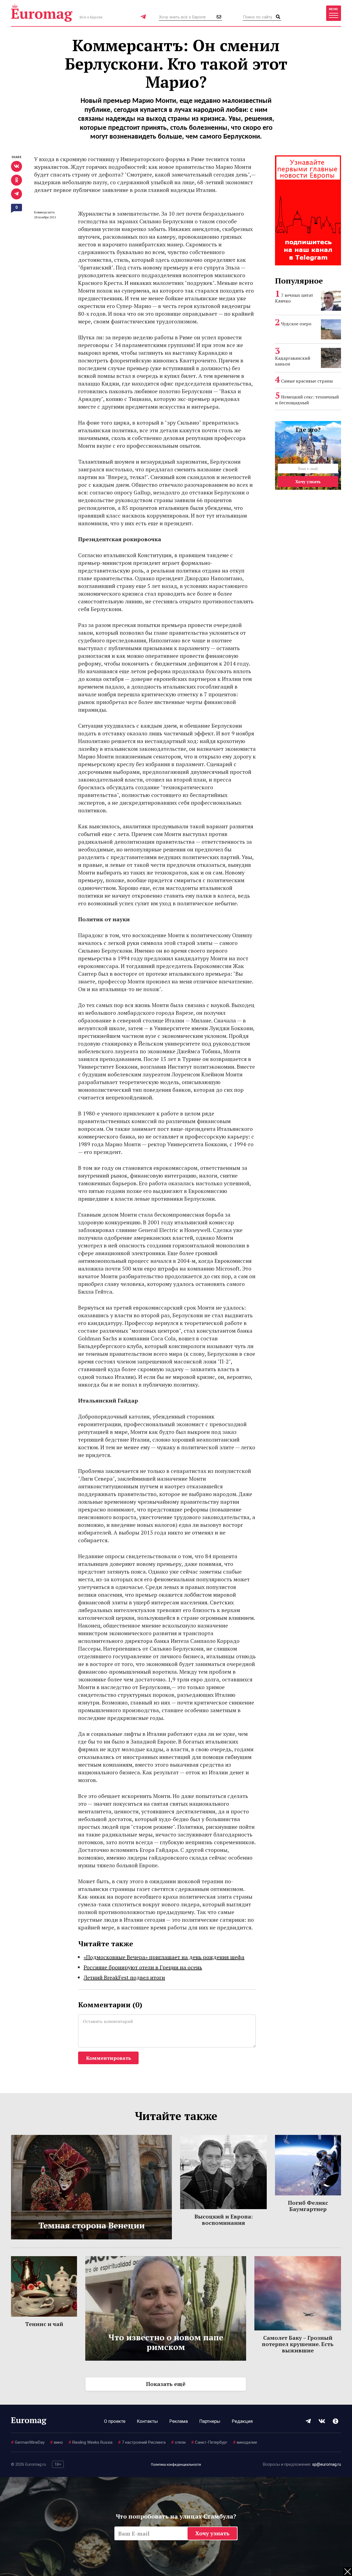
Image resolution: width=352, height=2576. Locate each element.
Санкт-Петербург (209, 2442)
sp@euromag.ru (327, 2464)
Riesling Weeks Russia (90, 2442)
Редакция (242, 2421)
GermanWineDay (28, 2442)
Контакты (147, 2421)
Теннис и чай (44, 2324)
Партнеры (210, 2421)
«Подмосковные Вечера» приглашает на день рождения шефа (164, 1957)
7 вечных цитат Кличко (294, 298)
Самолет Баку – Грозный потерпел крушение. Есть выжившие (298, 2344)
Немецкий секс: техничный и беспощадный (307, 400)
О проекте (115, 2421)
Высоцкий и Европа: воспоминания (224, 2220)
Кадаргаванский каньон (293, 361)
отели (178, 2442)
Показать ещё (166, 2384)
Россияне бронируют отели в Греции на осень (143, 1967)
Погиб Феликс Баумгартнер (308, 2206)
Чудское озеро (296, 324)
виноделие (245, 2442)
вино (57, 2442)
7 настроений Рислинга (142, 2442)
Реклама (179, 2421)
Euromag (42, 13)
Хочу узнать (308, 482)
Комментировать (108, 2058)
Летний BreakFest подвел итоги (124, 1977)
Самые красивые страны (307, 381)
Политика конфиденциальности (176, 2465)
